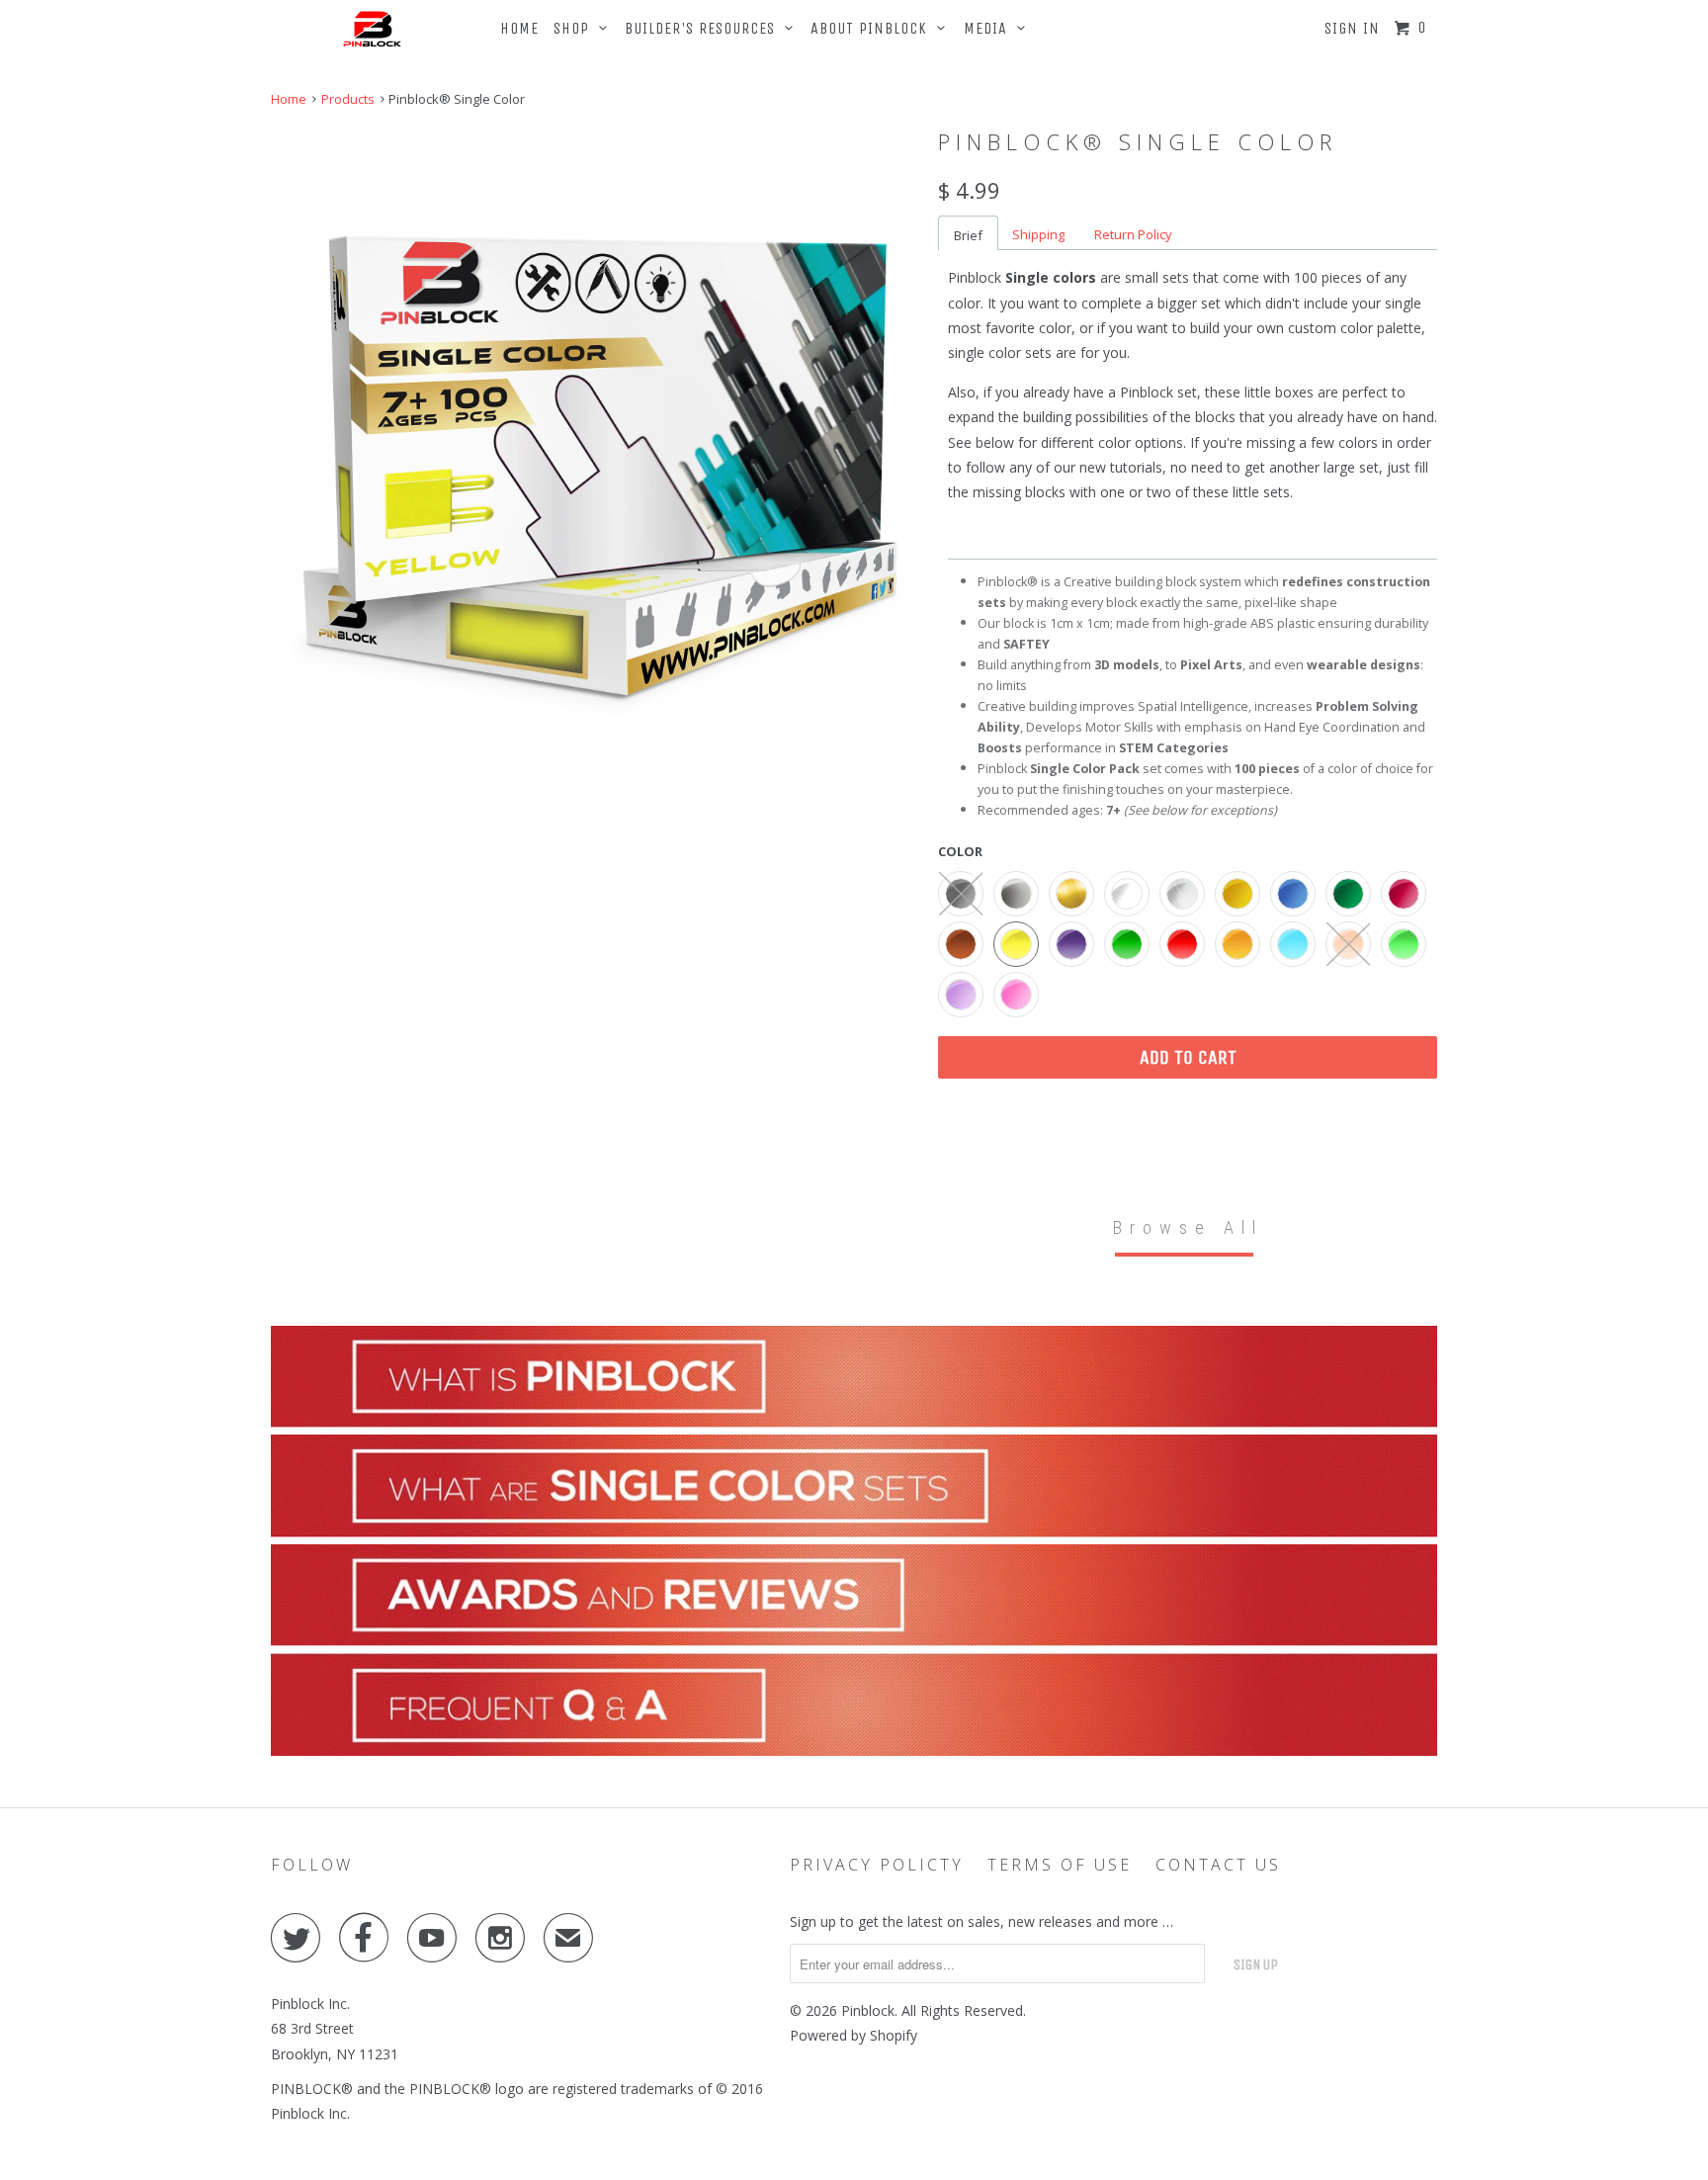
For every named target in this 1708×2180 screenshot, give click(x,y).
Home (519, 28)
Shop (576, 28)
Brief (968, 235)
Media (990, 28)
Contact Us (1218, 1865)
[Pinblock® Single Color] (595, 448)
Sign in (1352, 28)
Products (348, 99)
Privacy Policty (877, 1865)
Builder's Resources (705, 28)
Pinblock (868, 2010)
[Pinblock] (373, 27)
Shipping (1038, 234)
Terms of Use (1060, 1865)
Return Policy (1133, 234)
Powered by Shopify (854, 2035)
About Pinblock (874, 28)
